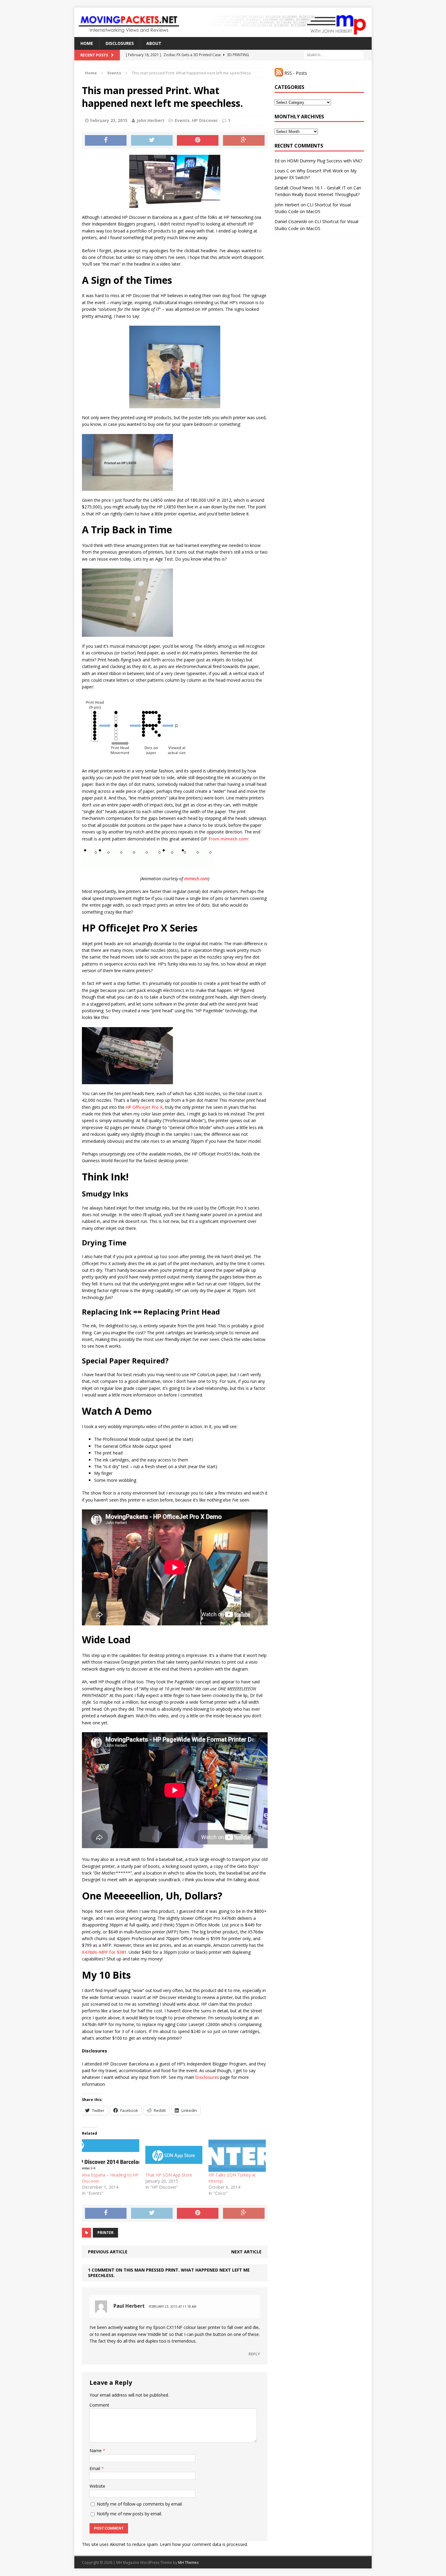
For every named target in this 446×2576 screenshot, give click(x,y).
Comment (99, 2405)
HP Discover (205, 120)
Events (182, 120)
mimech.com (196, 879)
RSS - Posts (295, 73)
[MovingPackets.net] (223, 22)
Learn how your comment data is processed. (204, 2544)
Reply (254, 2354)
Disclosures (120, 43)
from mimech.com (228, 839)
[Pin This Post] (198, 141)
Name (96, 2450)
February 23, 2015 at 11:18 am (172, 2306)
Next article (246, 2252)
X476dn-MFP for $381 (104, 1952)
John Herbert (150, 120)
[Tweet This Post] (152, 141)
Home (87, 43)
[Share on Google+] (244, 141)
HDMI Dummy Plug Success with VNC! (325, 161)
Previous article (108, 2252)
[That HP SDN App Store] (174, 2156)
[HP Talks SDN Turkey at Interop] (237, 2156)
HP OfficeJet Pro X (144, 1107)
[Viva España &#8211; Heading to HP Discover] (111, 2156)
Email (95, 2468)
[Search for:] (334, 55)
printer (105, 2233)
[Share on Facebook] (106, 141)
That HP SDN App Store (169, 2175)
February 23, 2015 (109, 120)
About (154, 43)
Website (97, 2486)
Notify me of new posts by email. (129, 2514)
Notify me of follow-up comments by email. (140, 2504)
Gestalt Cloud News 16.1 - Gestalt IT (310, 188)
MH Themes (188, 2562)
